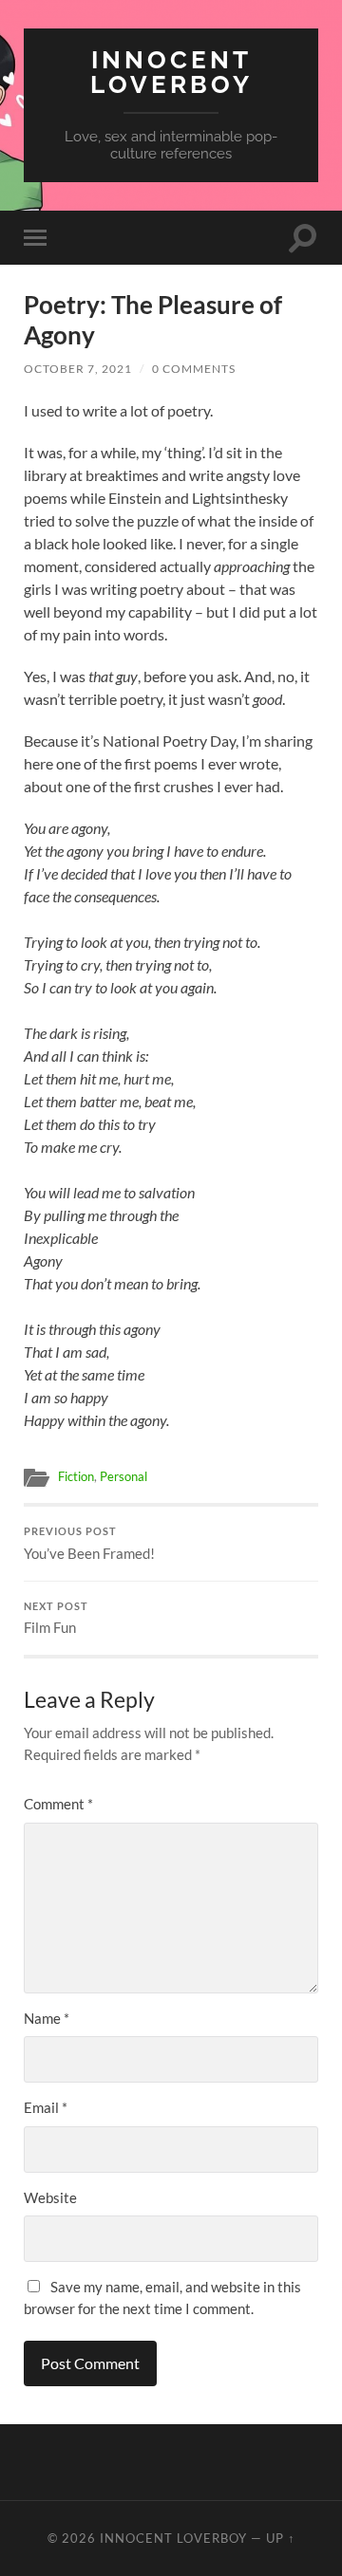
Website (50, 2197)
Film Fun (56, 1619)
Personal (123, 1476)
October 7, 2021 (78, 369)
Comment (58, 1804)
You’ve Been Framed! (89, 1544)
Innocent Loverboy (171, 72)
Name (47, 2018)
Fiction (76, 1476)
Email (46, 2107)
